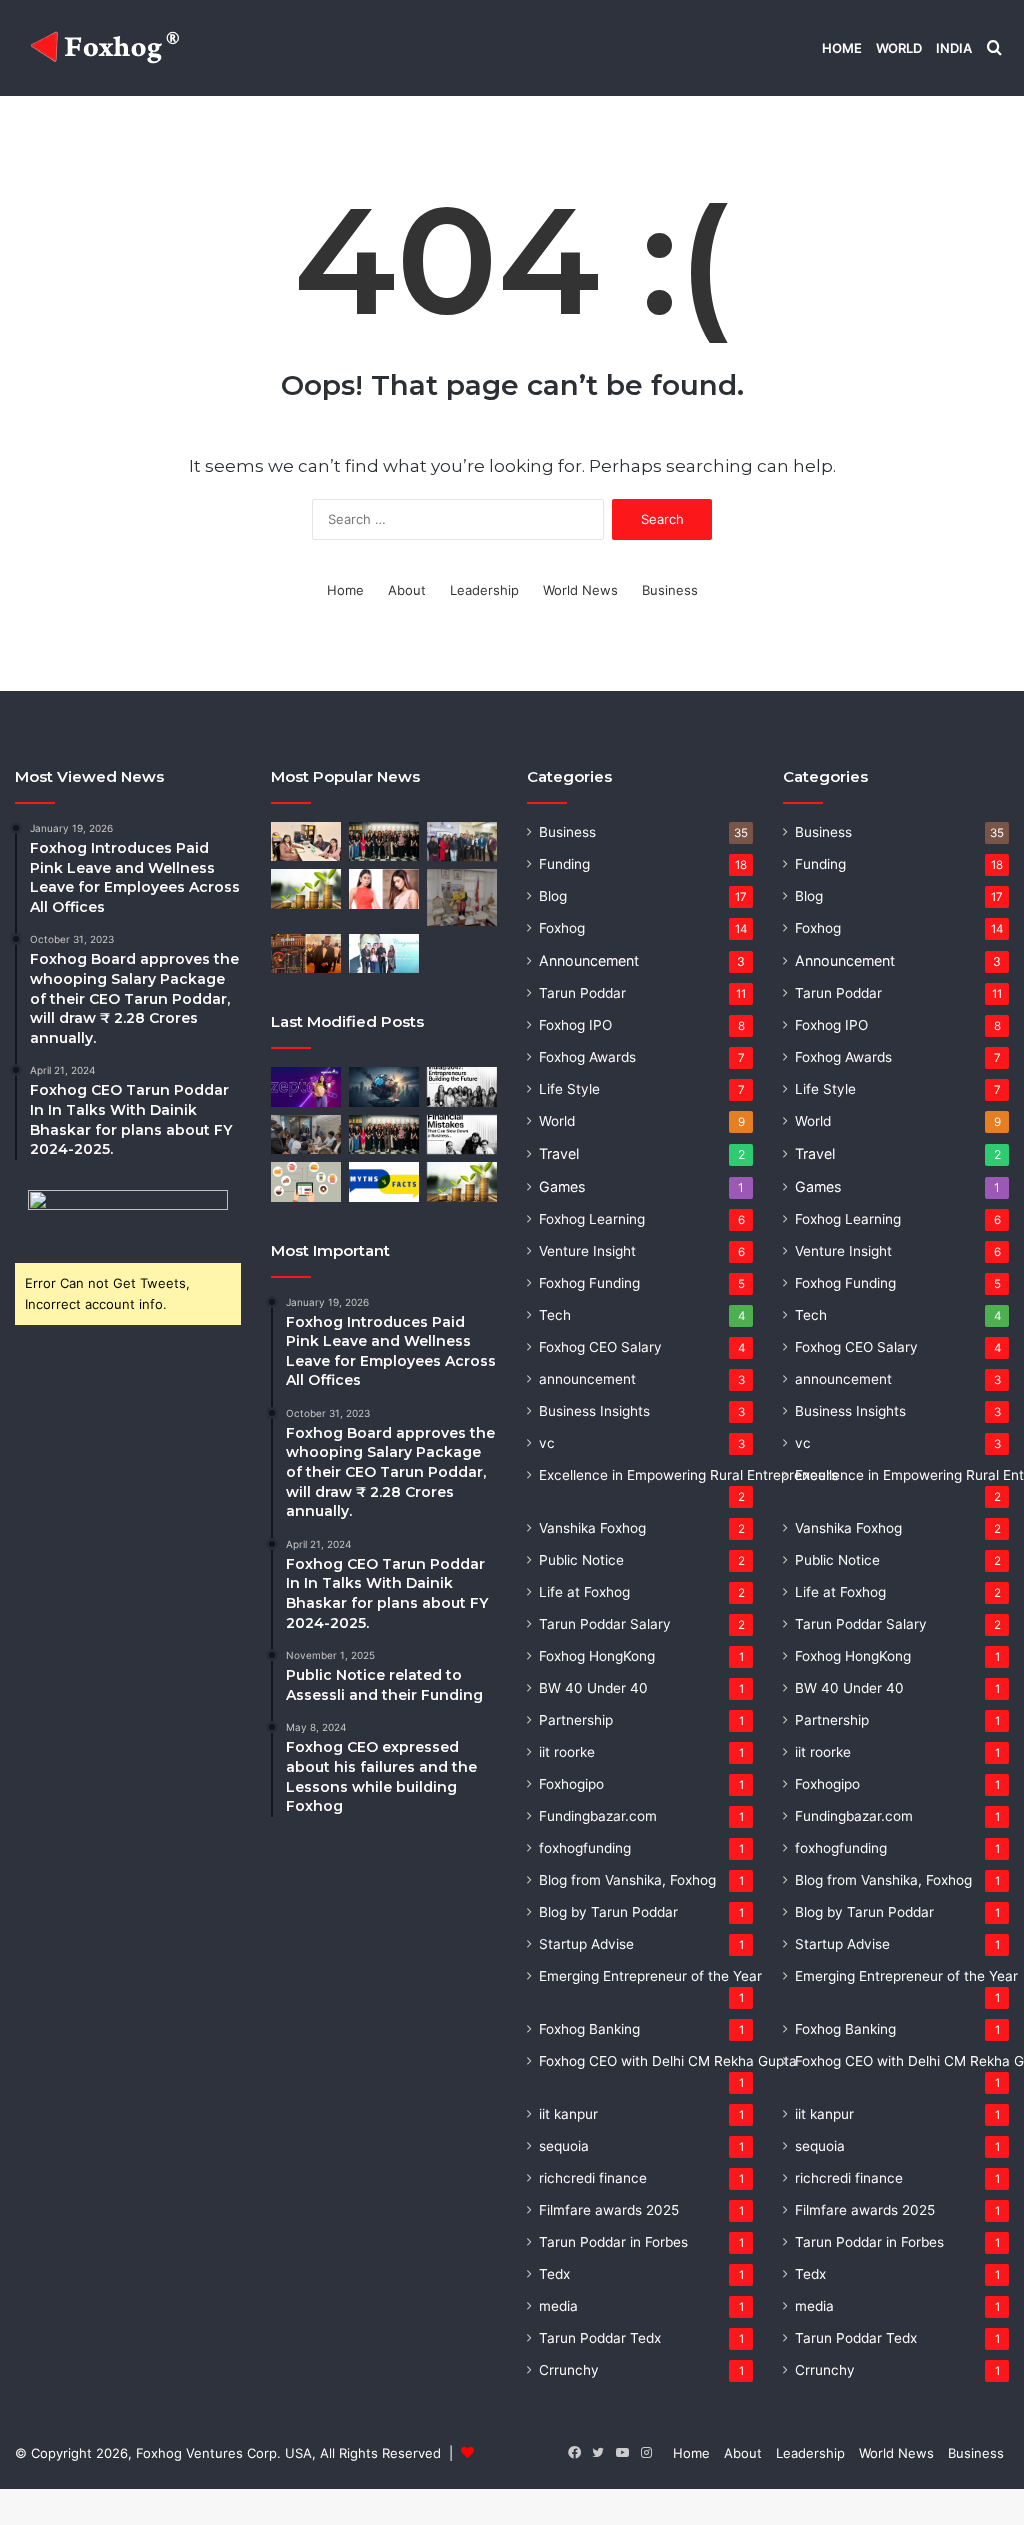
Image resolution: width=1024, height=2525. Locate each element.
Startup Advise (586, 1944)
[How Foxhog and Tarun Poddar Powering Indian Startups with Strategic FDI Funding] (306, 841)
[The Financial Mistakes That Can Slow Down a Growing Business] (462, 1134)
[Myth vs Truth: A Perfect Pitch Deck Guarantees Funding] (384, 1181)
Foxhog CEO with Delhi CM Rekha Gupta (668, 2061)
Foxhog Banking (589, 2029)
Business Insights (594, 1411)
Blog (553, 896)
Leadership (484, 590)
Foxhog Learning (592, 1219)
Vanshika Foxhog (592, 1528)
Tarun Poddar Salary (605, 1624)
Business (670, 590)
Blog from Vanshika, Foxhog (627, 1880)
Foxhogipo (571, 1784)
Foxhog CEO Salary (600, 1347)
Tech (555, 1315)
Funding (564, 864)
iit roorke (567, 1752)
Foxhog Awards (587, 1057)
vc (547, 1443)
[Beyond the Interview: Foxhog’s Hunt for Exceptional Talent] (306, 1134)
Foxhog (562, 928)
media (558, 2306)
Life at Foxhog (584, 1592)
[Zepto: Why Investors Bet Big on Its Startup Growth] (306, 1086)
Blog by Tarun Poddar (608, 1912)
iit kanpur (568, 2114)
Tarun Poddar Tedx (600, 2338)
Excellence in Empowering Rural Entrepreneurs (688, 1475)
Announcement (589, 960)
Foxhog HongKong (597, 1656)
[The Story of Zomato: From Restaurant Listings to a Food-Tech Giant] (306, 1181)
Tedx (554, 2274)
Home (842, 48)
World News (580, 590)
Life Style (569, 1089)
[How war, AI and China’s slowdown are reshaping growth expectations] (384, 1086)
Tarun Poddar (582, 993)
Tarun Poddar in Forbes (613, 2242)
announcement (587, 1379)
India (954, 48)
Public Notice (581, 1560)
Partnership (576, 1720)
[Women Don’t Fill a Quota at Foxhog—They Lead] (384, 841)
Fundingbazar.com (598, 1816)
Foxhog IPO (575, 1025)
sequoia (564, 2146)
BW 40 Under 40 (593, 1688)
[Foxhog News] (108, 48)
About (407, 590)
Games (562, 1186)
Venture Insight (587, 1251)
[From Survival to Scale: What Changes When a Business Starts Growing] (306, 888)
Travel (559, 1153)
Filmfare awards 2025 (609, 2210)
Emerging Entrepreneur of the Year (650, 1976)
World (899, 48)
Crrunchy (569, 2370)
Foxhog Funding (589, 1283)
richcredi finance (593, 2178)
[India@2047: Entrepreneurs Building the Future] (462, 1086)
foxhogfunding (585, 1848)
